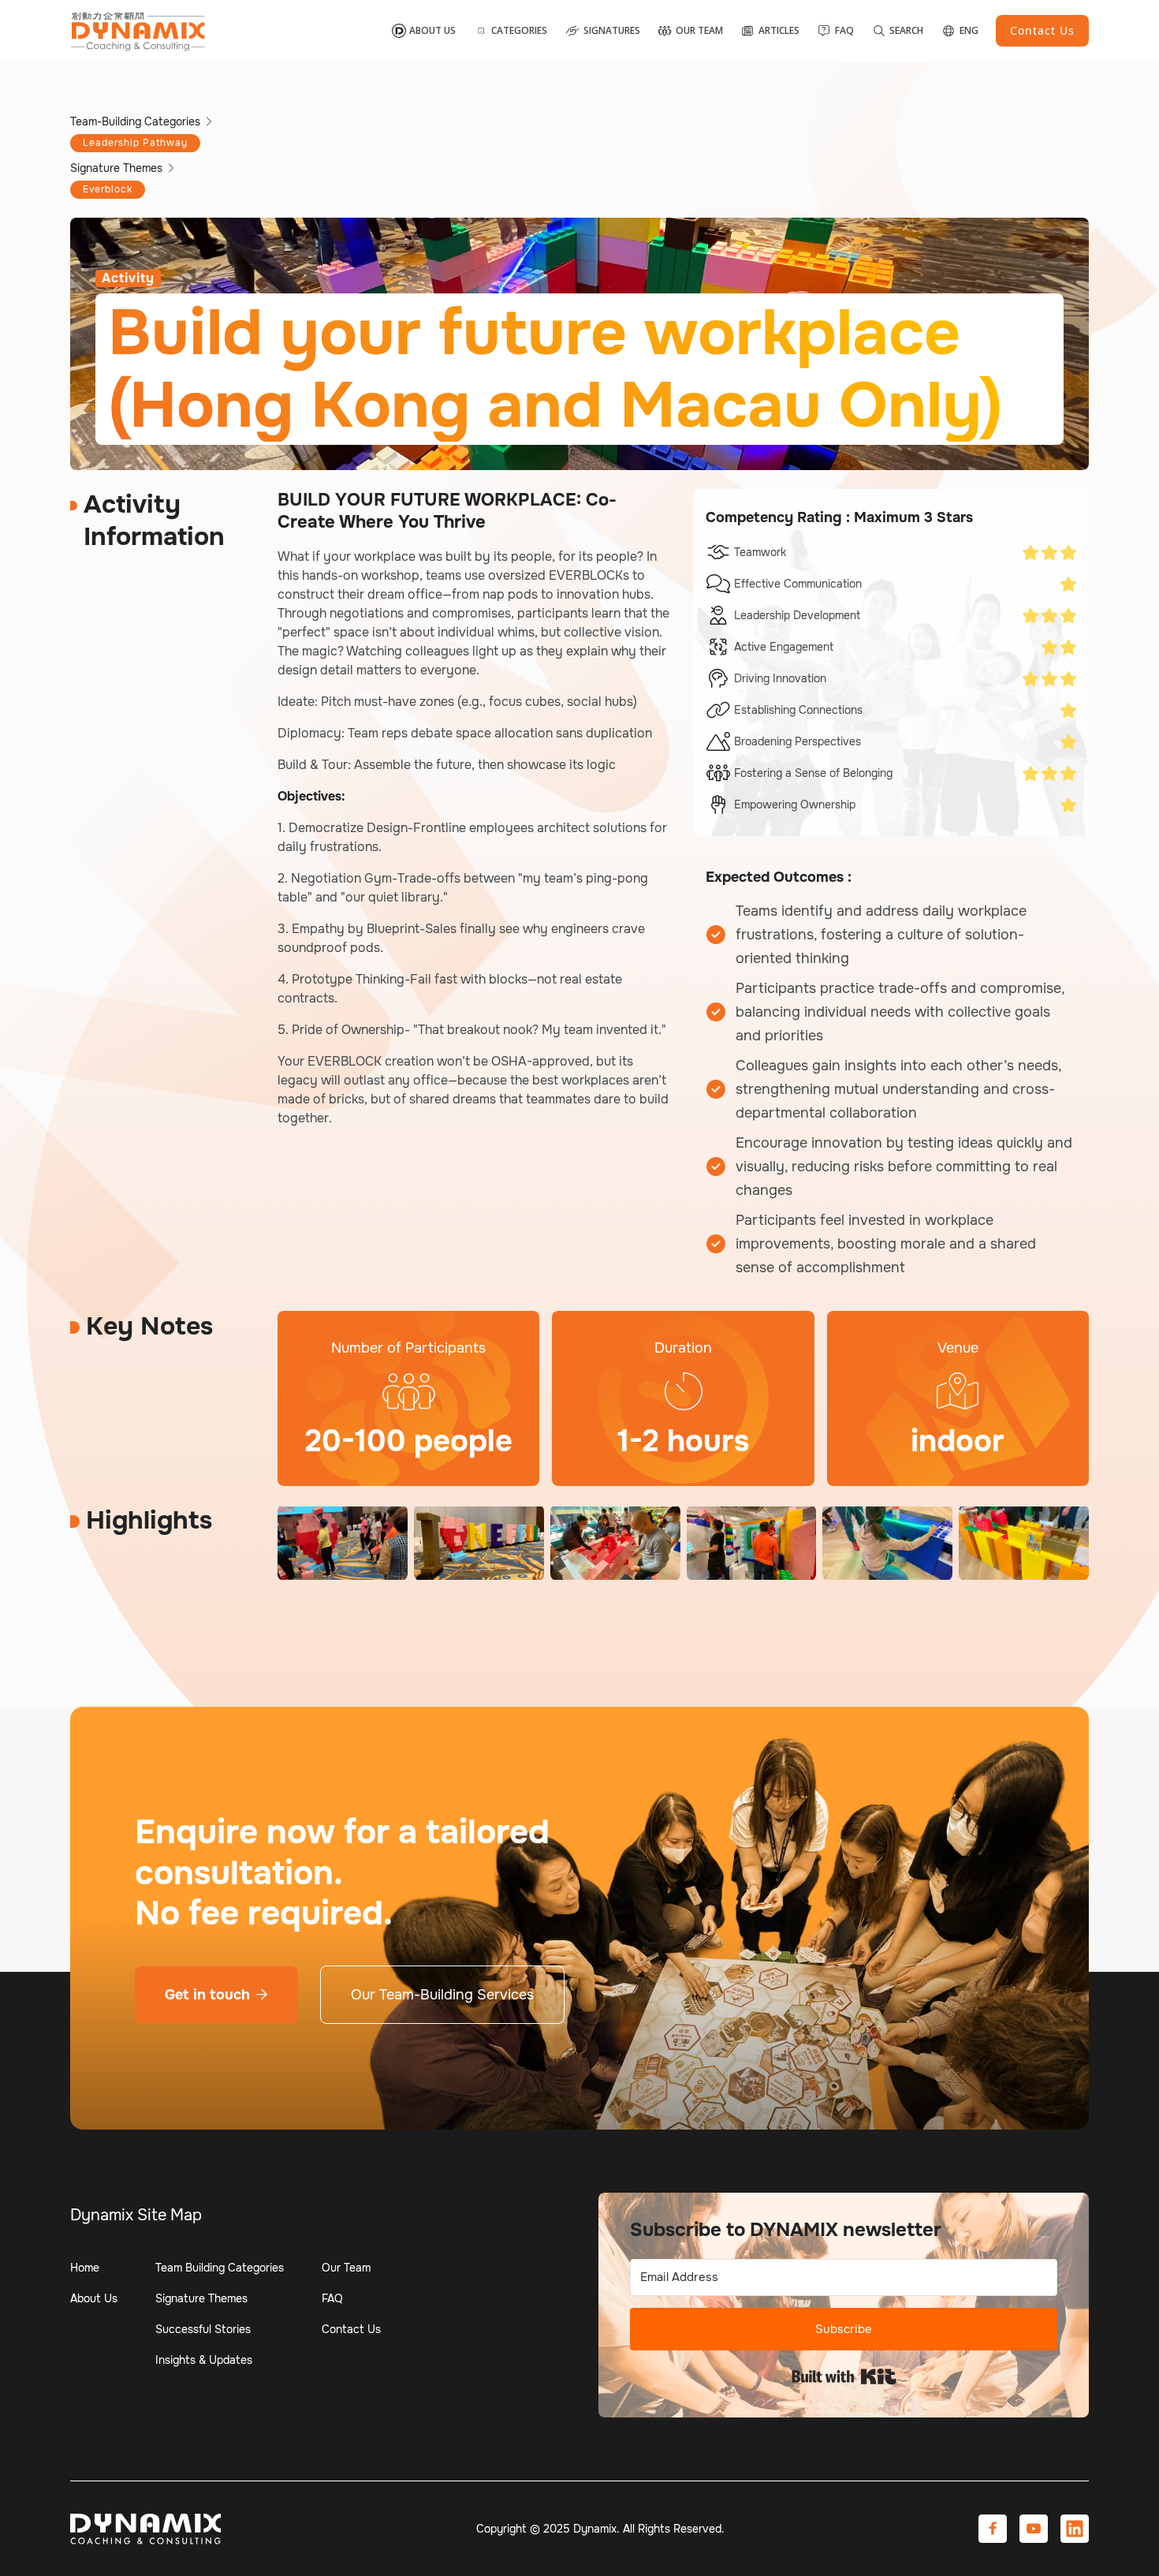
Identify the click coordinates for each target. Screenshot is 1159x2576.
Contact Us (351, 2329)
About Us (94, 2298)
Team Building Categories (220, 2268)
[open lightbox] (343, 1543)
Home (85, 2268)
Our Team (346, 2268)
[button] (511, 31)
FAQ (332, 2298)
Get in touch (216, 1995)
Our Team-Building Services (442, 1995)
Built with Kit (844, 2376)
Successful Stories (203, 2329)
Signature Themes (201, 2298)
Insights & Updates (204, 2360)
